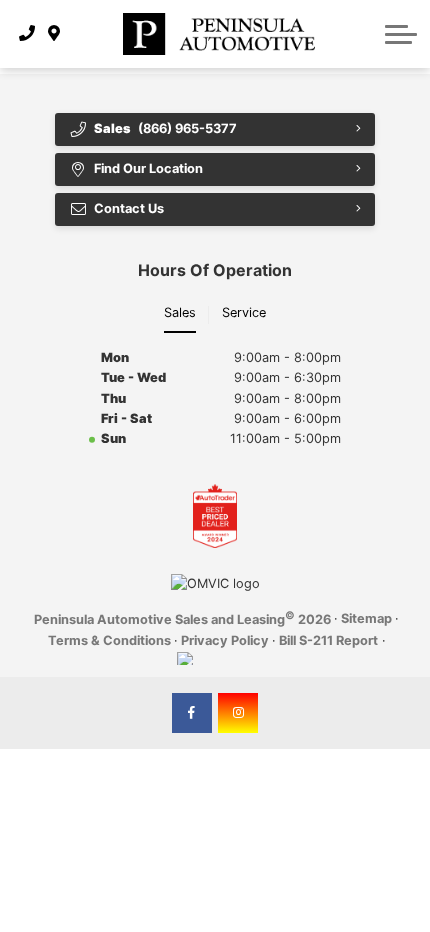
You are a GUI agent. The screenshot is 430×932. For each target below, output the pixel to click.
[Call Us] (27, 34)
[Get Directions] (54, 34)
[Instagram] (238, 713)
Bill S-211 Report (328, 640)
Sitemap (366, 618)
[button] (401, 34)
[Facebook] (192, 713)
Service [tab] (244, 312)
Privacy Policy (225, 640)
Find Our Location (148, 168)
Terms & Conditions (109, 640)
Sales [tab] (180, 312)
